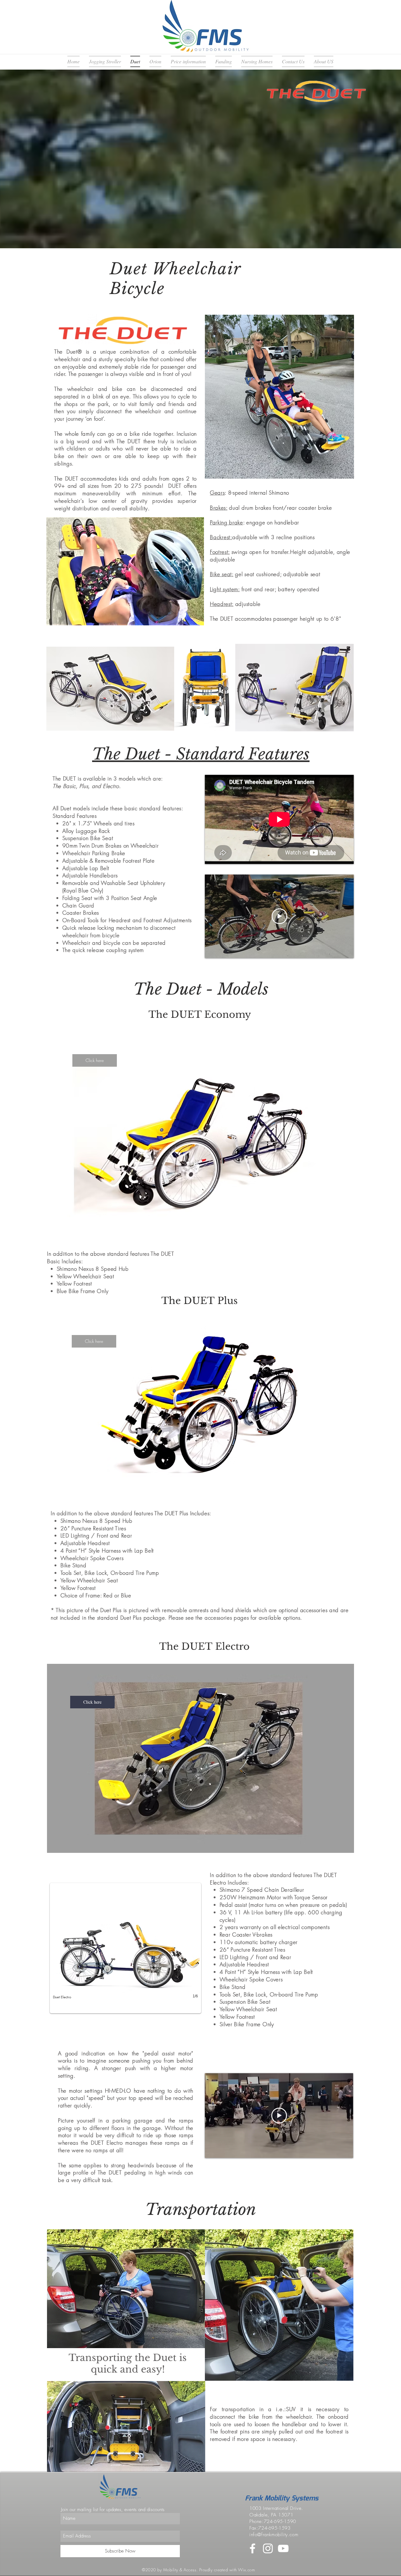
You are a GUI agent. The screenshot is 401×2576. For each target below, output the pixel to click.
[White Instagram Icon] (268, 2548)
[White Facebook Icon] (253, 2548)
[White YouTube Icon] (283, 2548)
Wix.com (246, 2570)
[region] (200, 1143)
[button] (95, 1060)
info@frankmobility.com (274, 2535)
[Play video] (279, 916)
